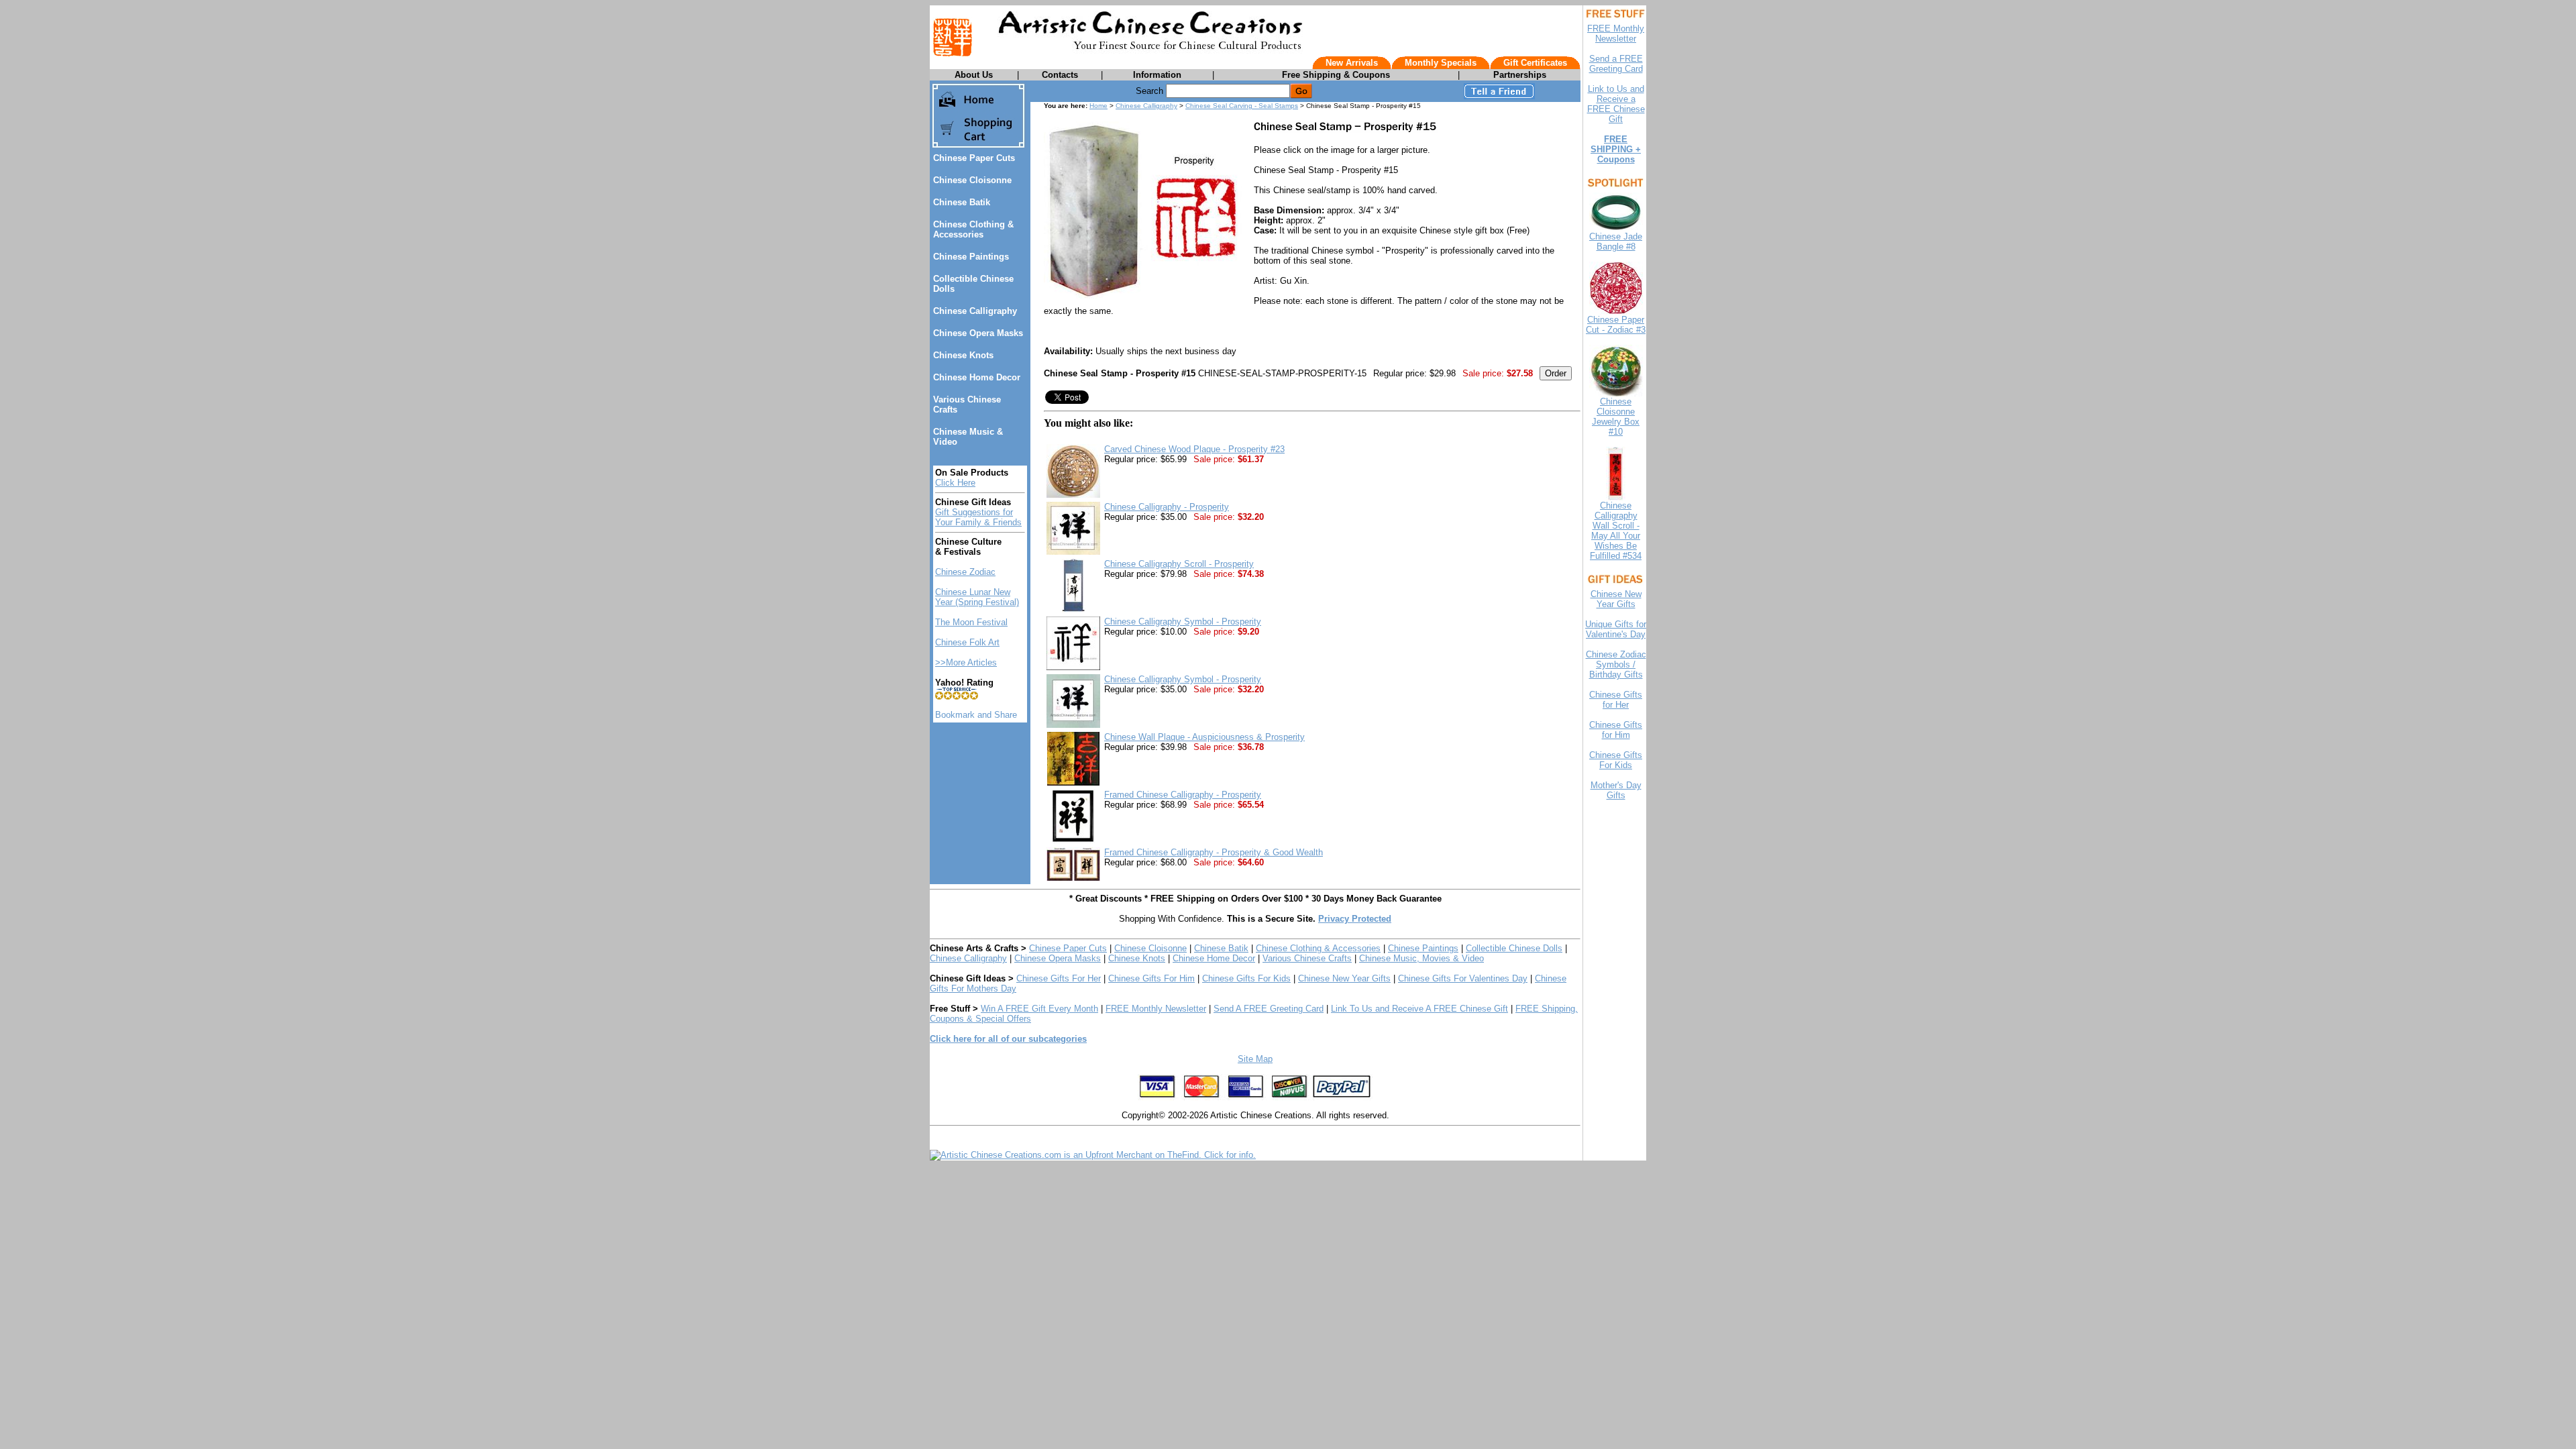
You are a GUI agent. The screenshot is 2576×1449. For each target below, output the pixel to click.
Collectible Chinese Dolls (1514, 948)
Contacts (1060, 75)
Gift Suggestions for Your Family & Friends (978, 517)
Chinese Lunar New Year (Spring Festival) (977, 597)
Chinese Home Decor (977, 377)
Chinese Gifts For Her (1059, 978)
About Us (974, 75)
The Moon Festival (971, 622)
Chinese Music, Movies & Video (1421, 958)
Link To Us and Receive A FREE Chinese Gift (1419, 1009)
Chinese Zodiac (965, 572)
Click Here (955, 483)
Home (1098, 106)
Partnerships (1520, 75)
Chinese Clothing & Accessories (973, 229)
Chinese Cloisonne (972, 180)
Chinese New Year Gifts (1344, 978)
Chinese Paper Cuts (974, 158)
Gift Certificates (1535, 63)
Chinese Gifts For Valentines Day (1463, 978)
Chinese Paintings (971, 257)
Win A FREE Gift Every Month (1039, 1009)
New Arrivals (1352, 63)
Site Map (1255, 1059)
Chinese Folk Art (967, 642)
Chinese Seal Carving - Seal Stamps (1242, 106)
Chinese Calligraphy (975, 311)
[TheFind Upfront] (1093, 1155)
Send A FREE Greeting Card (1269, 1009)
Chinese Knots (963, 355)
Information (1157, 75)
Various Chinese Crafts (1307, 958)
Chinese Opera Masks (978, 333)
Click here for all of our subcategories (1008, 1039)
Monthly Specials (1441, 63)
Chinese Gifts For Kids (1246, 978)
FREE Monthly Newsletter (1156, 1009)
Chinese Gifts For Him (1151, 978)
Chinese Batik (962, 202)
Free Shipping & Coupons (1336, 75)
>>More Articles (966, 662)
